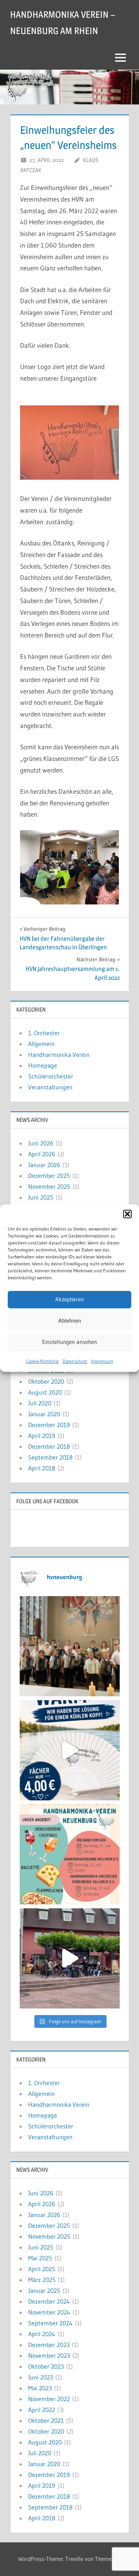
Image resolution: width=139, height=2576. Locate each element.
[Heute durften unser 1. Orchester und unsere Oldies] (70, 1646)
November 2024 (49, 2312)
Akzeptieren (69, 1299)
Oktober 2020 (46, 1381)
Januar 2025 (44, 2291)
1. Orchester (44, 1033)
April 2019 (42, 1436)
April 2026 (42, 1154)
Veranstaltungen (50, 1087)
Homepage (43, 1065)
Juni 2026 (41, 1143)
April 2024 (42, 2334)
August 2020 (45, 1392)
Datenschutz (75, 1361)
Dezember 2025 (49, 1176)
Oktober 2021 (46, 2420)
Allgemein (42, 1044)
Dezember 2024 (49, 2301)
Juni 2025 (41, 1197)
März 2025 (42, 2280)
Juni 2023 (41, 2377)
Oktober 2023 (46, 2366)
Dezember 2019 (49, 1425)
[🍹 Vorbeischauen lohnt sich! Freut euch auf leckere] (70, 1854)
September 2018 (50, 1457)
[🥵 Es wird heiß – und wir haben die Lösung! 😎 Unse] (70, 1750)
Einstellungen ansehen (69, 1342)
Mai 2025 (40, 2258)
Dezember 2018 (49, 1446)
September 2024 (50, 2323)
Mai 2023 (40, 2388)
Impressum (102, 1361)
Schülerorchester (51, 1076)
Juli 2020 (40, 1403)
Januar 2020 (44, 1414)
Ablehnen (70, 1320)
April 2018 (42, 1468)
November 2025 (49, 1186)
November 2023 (49, 2355)
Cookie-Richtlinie (42, 1361)
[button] (127, 1214)
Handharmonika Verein (59, 1055)
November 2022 (49, 2399)
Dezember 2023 (49, 2345)
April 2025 (42, 2269)
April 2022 (42, 2410)
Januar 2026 (44, 1165)
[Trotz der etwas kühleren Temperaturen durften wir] (70, 1958)
